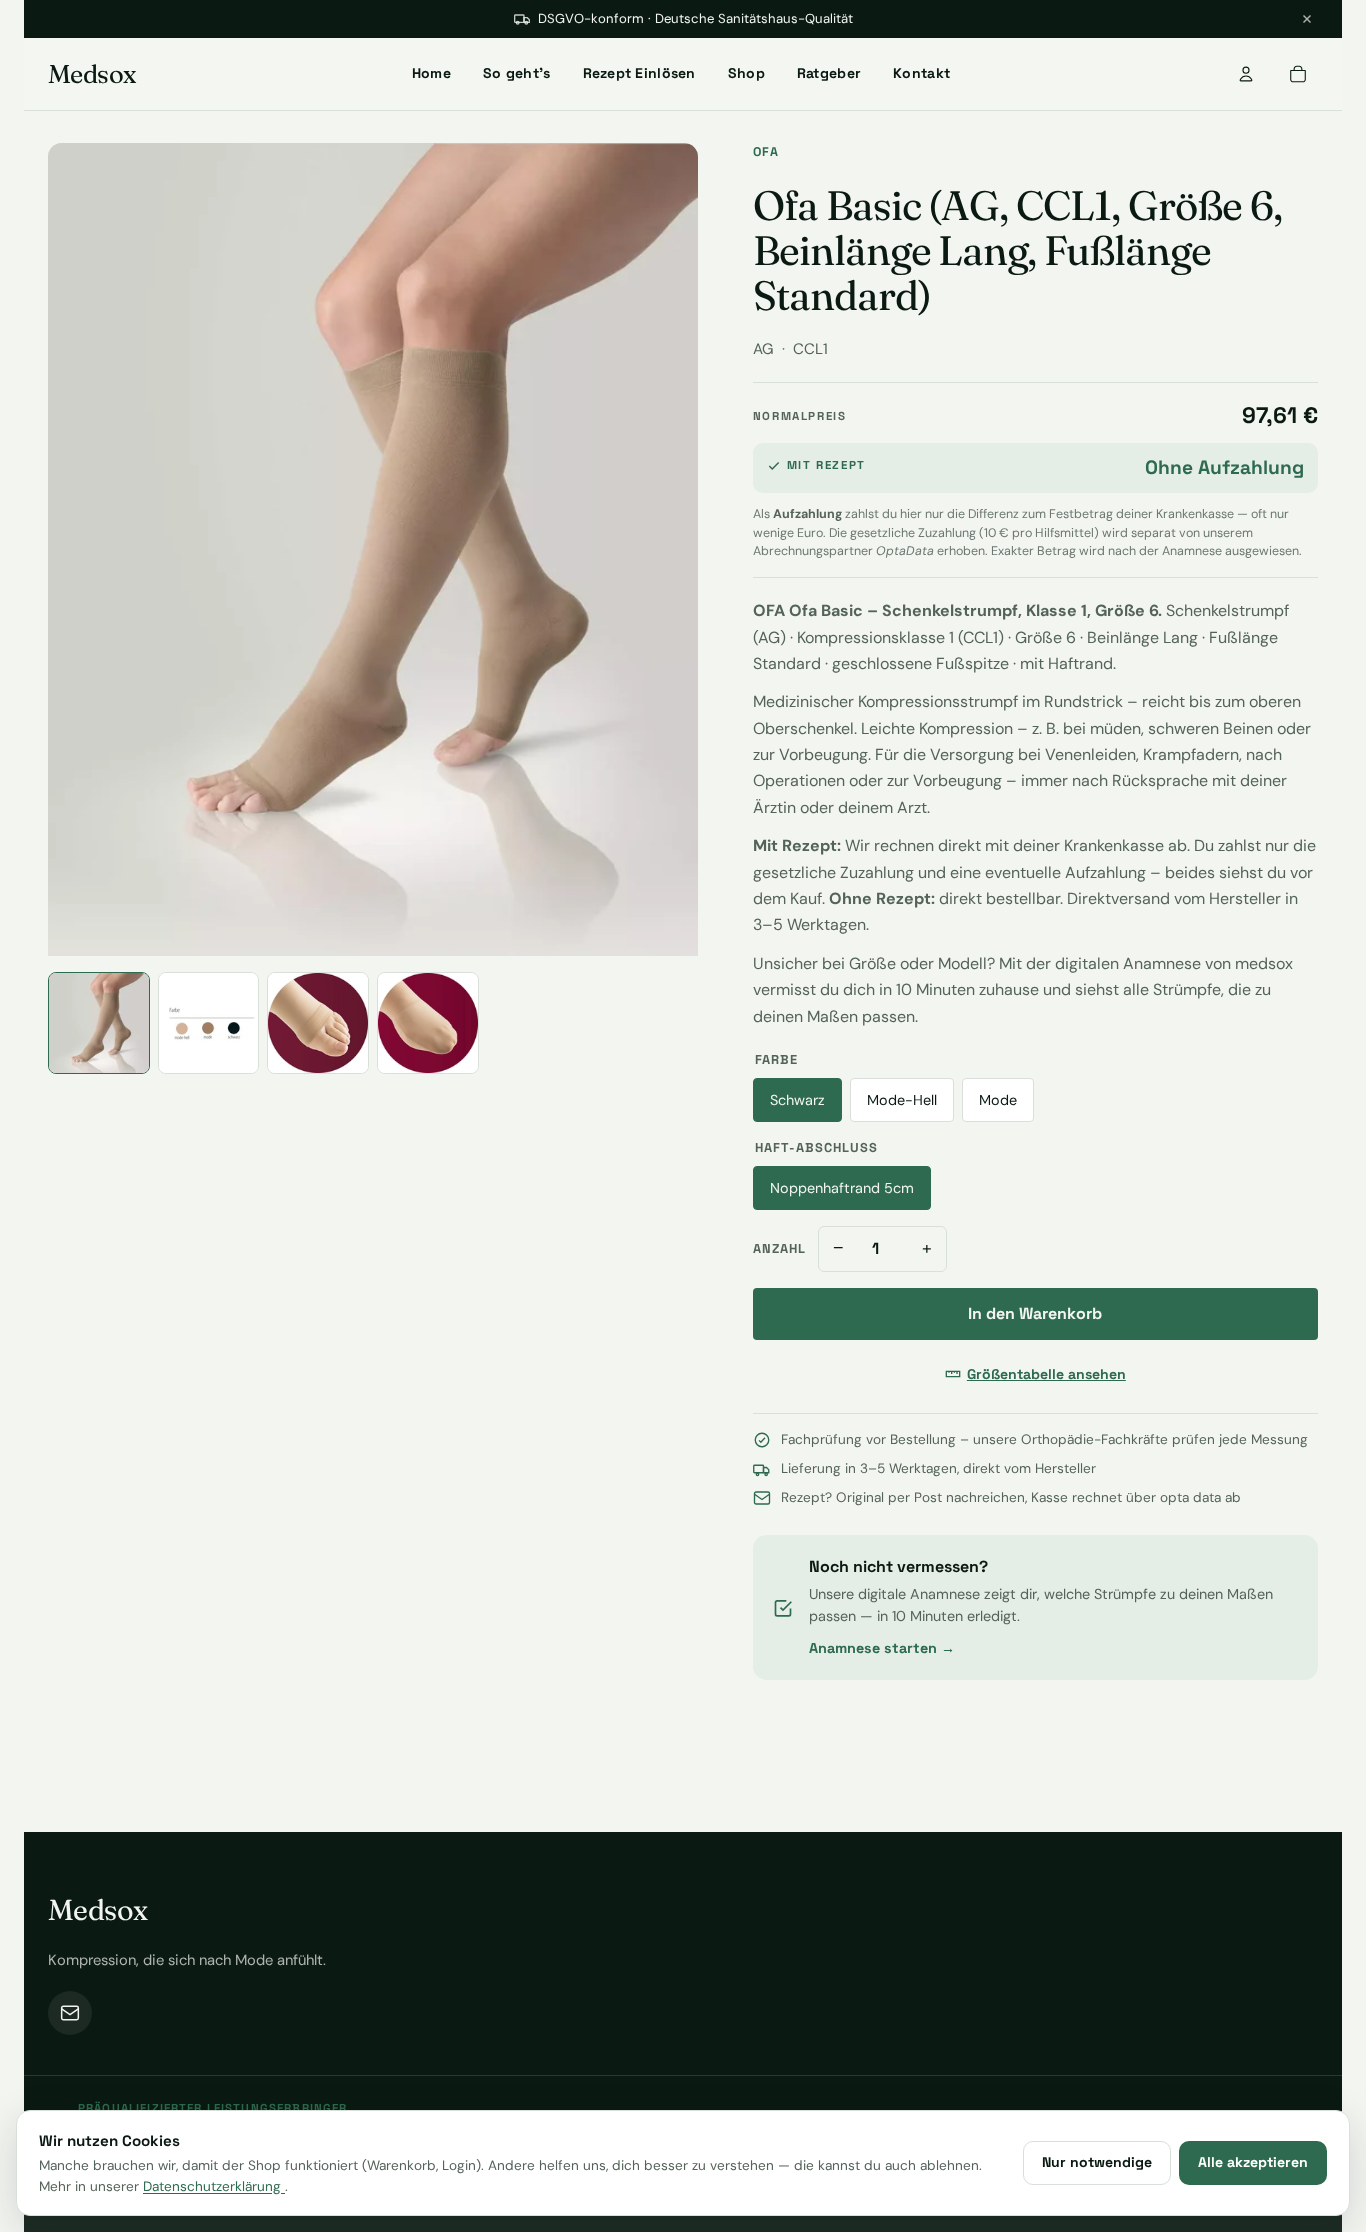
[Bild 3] (318, 1023)
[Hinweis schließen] (1307, 19)
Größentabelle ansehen (1046, 1374)
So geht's (517, 73)
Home (431, 73)
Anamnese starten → (882, 1648)
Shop (746, 73)
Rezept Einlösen (639, 73)
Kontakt (921, 73)
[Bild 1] (99, 1023)
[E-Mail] (70, 2013)
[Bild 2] (209, 1023)
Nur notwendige (1097, 2162)
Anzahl (779, 1248)
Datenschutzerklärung (214, 2186)
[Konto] (1246, 74)
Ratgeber (829, 73)
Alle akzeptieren (1253, 2162)
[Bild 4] (428, 1023)
